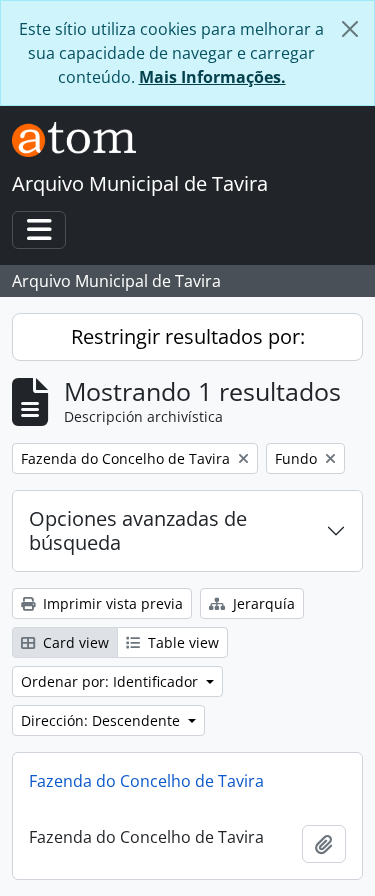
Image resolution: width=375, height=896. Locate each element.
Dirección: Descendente (102, 720)
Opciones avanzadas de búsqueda (138, 530)
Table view (181, 642)
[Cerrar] (350, 29)
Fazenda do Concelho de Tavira (146, 781)
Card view (74, 642)
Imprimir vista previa (111, 603)
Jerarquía (262, 603)
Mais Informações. (212, 77)
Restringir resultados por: (188, 336)
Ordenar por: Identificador (111, 681)
